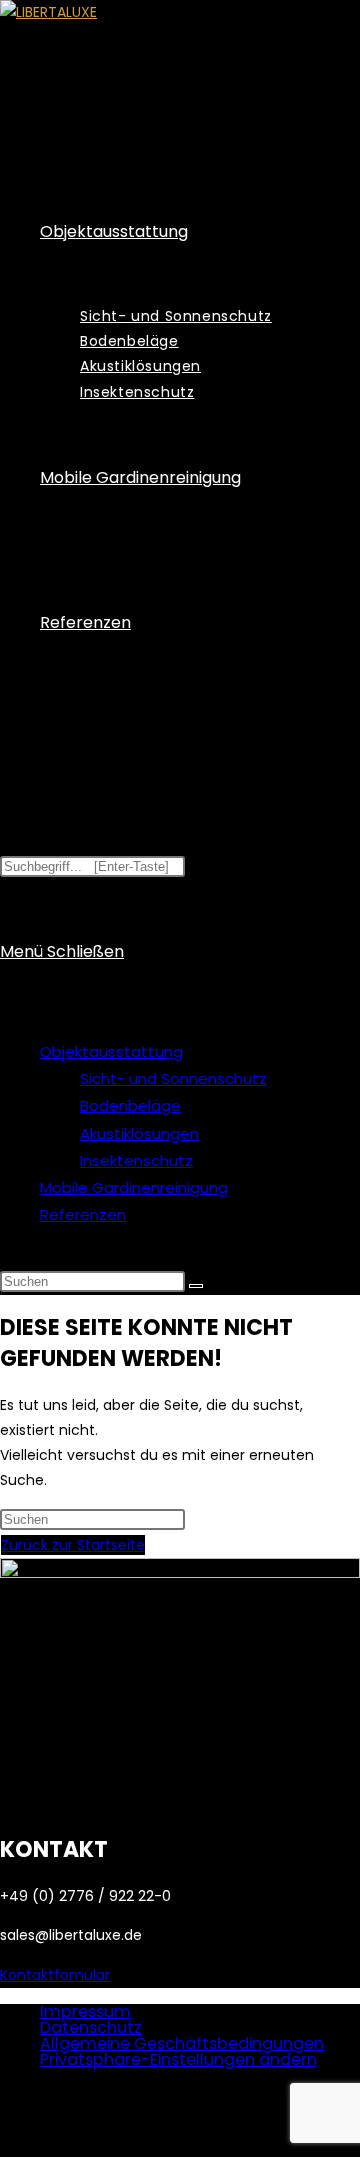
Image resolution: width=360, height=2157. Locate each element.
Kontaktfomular (55, 1975)
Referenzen (83, 1214)
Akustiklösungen (139, 1133)
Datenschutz (91, 2027)
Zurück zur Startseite (73, 1545)
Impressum (85, 2011)
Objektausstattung (111, 1051)
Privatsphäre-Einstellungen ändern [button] (178, 2059)
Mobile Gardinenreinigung (134, 1187)
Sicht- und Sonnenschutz (173, 1078)
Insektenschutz (136, 1160)
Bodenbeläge (130, 1105)
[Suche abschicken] (196, 1286)
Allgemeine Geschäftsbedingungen (182, 2043)
